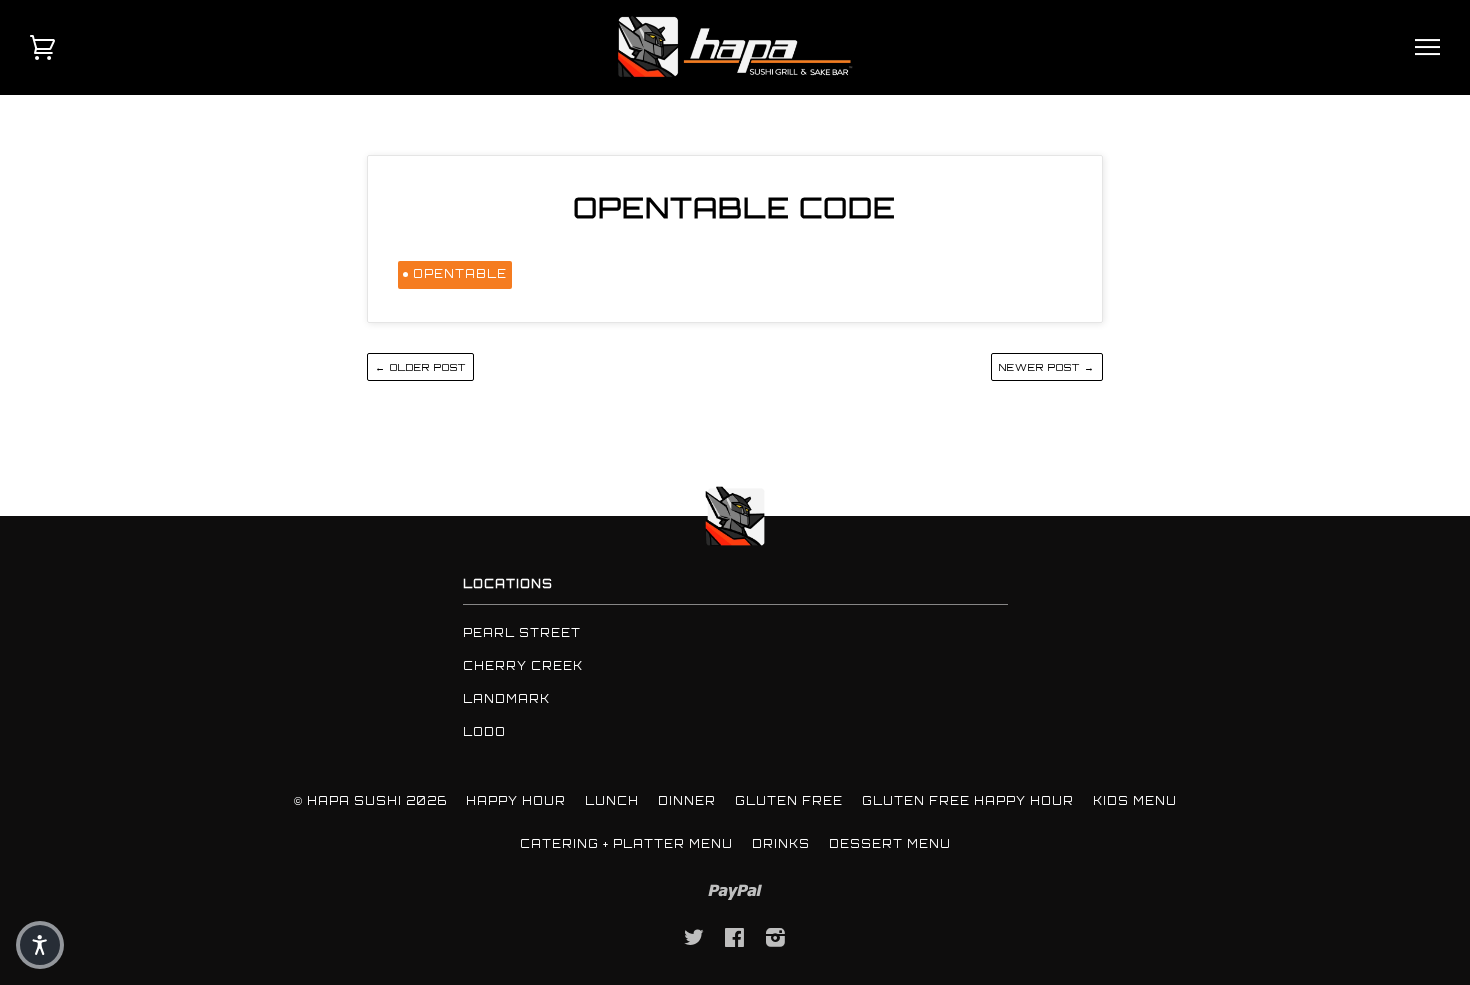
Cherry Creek (523, 666)
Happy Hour (516, 801)
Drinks (781, 844)
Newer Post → (1047, 367)
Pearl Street (522, 633)
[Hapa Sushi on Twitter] (694, 941)
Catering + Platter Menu (626, 844)
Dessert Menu (890, 844)
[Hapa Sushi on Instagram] (776, 941)
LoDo (484, 732)
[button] (40, 945)
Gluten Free (789, 801)
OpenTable (460, 274)
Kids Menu (1135, 801)
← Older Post (420, 367)
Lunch (612, 801)
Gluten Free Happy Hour (968, 801)
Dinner (687, 801)
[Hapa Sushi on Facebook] (735, 941)
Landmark (506, 699)
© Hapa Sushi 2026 (370, 801)
